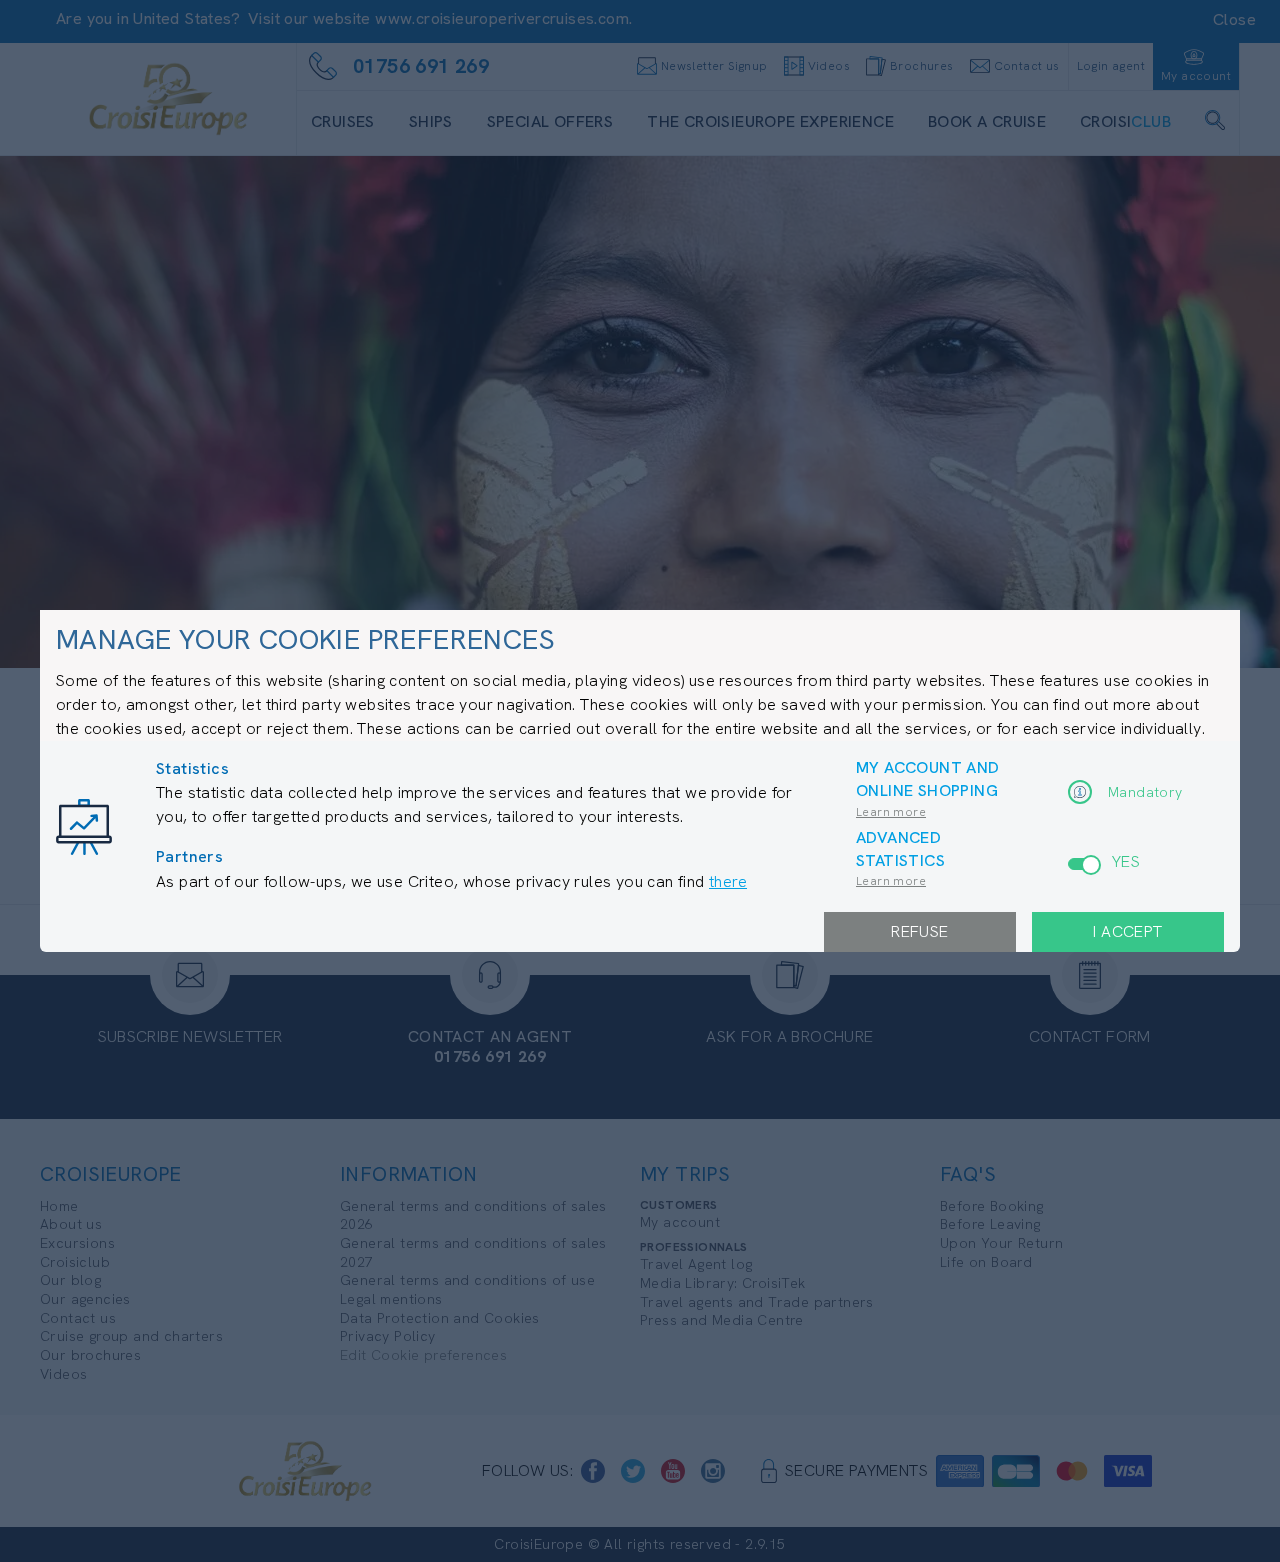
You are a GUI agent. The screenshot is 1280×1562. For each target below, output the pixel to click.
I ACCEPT (1127, 931)
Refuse (919, 931)
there (728, 881)
